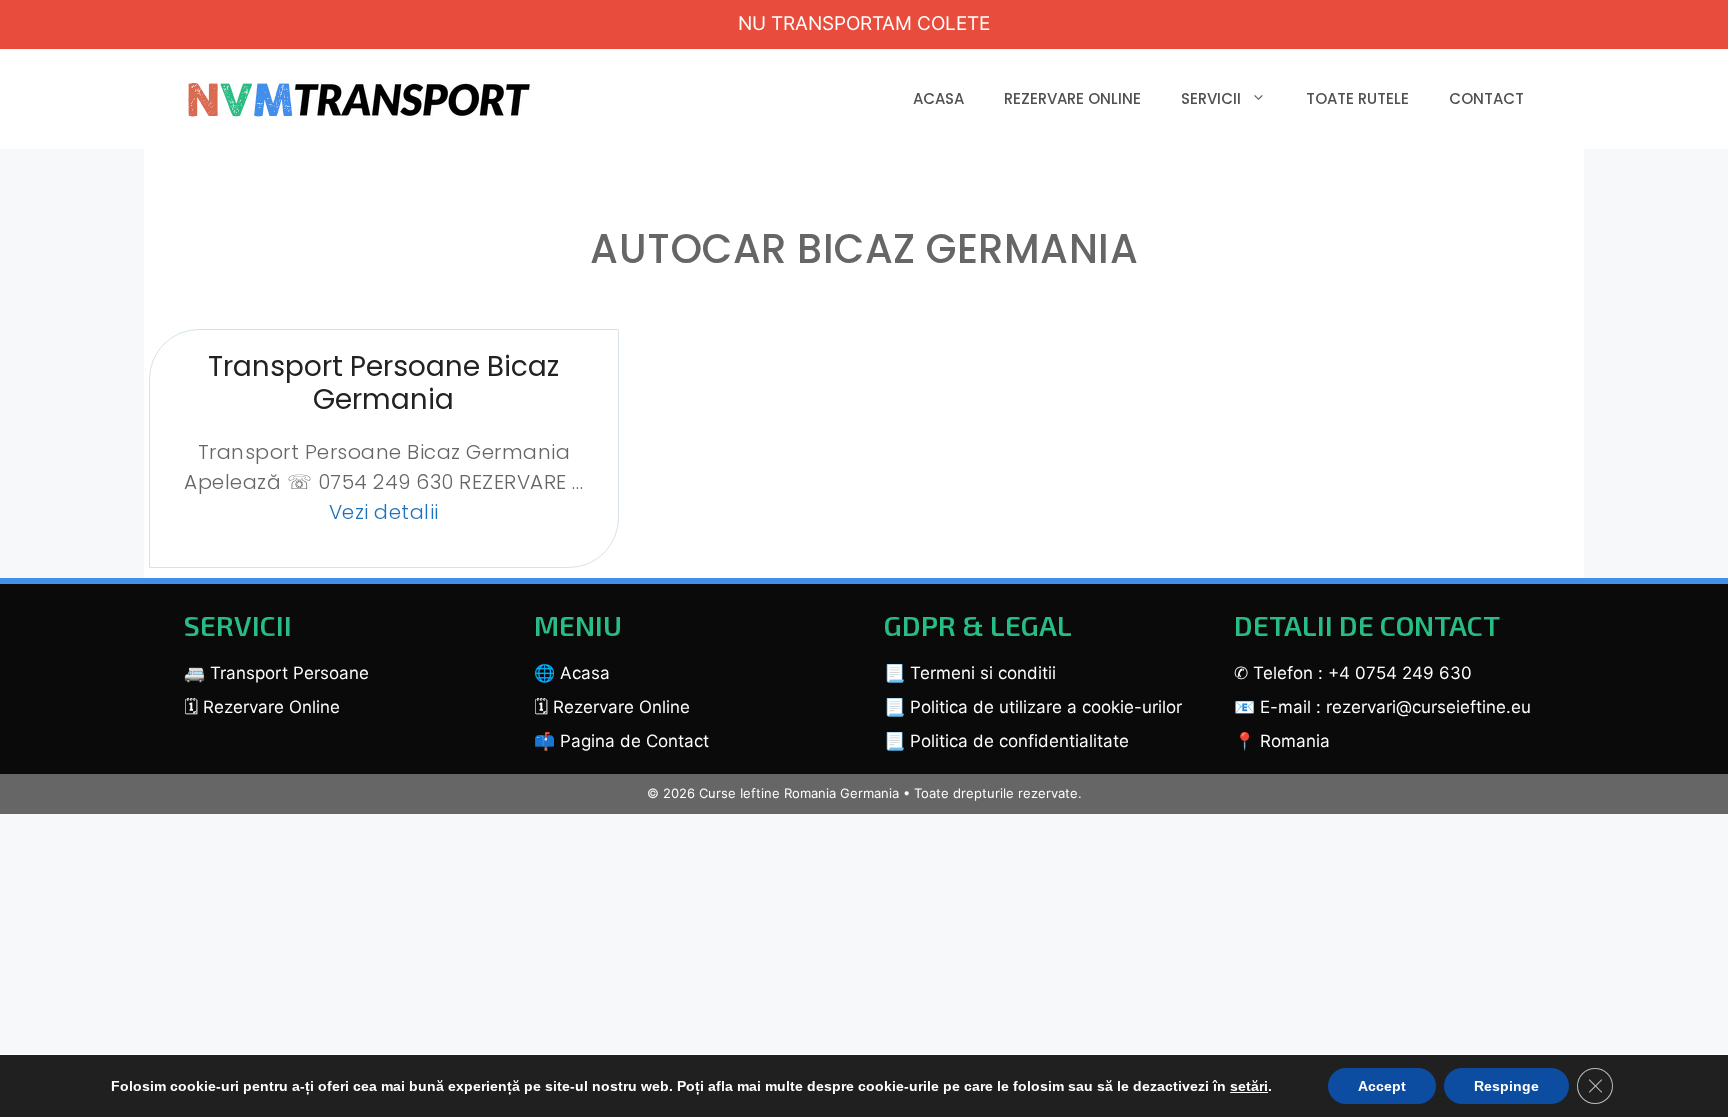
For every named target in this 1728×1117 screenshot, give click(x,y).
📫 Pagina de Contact (621, 741)
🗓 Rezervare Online (262, 707)
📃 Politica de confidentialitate (1006, 741)
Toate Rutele (1357, 98)
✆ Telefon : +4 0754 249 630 (1353, 673)
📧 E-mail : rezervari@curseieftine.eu (1382, 707)
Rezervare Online (1072, 98)
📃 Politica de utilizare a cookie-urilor (1033, 707)
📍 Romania (1282, 741)
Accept (1382, 1086)
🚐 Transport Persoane (276, 673)
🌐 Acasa (572, 673)
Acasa (938, 98)
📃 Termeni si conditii (970, 673)
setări (1249, 1086)
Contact (1486, 98)
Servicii (1211, 98)
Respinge (1506, 1086)
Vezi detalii (384, 512)
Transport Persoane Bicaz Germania (383, 383)
